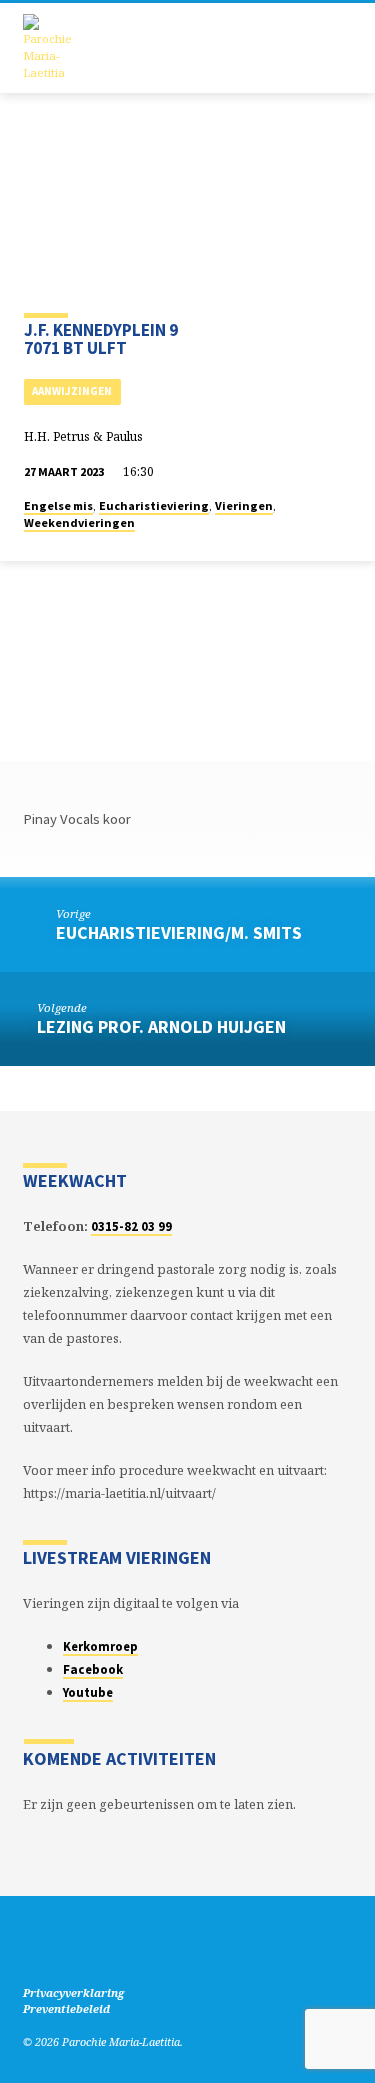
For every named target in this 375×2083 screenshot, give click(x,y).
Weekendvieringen (79, 522)
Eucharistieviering (154, 505)
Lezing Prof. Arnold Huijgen (161, 1026)
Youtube (88, 1692)
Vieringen (244, 505)
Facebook (93, 1669)
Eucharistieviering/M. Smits (179, 932)
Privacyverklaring (73, 1992)
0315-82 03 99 (131, 1226)
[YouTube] (56, 1945)
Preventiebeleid (66, 2008)
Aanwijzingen (72, 391)
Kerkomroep (100, 1646)
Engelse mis (58, 505)
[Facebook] (32, 1945)
